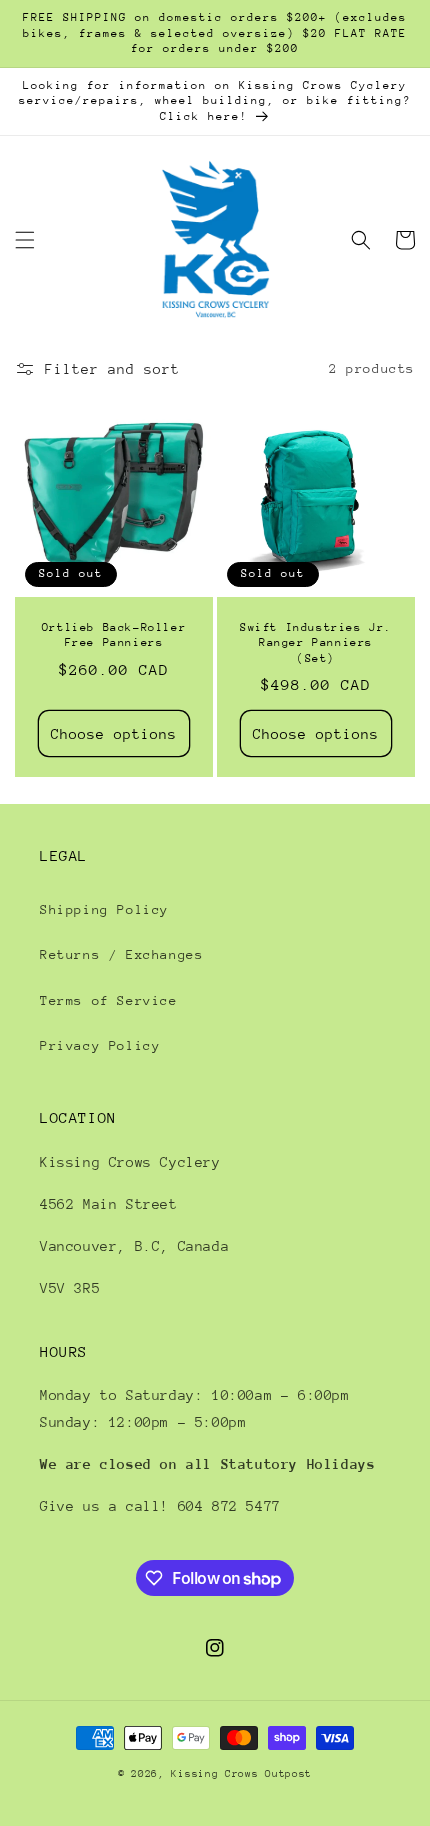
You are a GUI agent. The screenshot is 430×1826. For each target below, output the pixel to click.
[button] (25, 240)
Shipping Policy (104, 909)
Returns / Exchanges (121, 954)
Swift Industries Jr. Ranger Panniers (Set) (316, 643)
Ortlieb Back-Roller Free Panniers (114, 635)
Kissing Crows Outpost (241, 1774)
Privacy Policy (100, 1045)
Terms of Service (109, 1000)
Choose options (114, 734)
